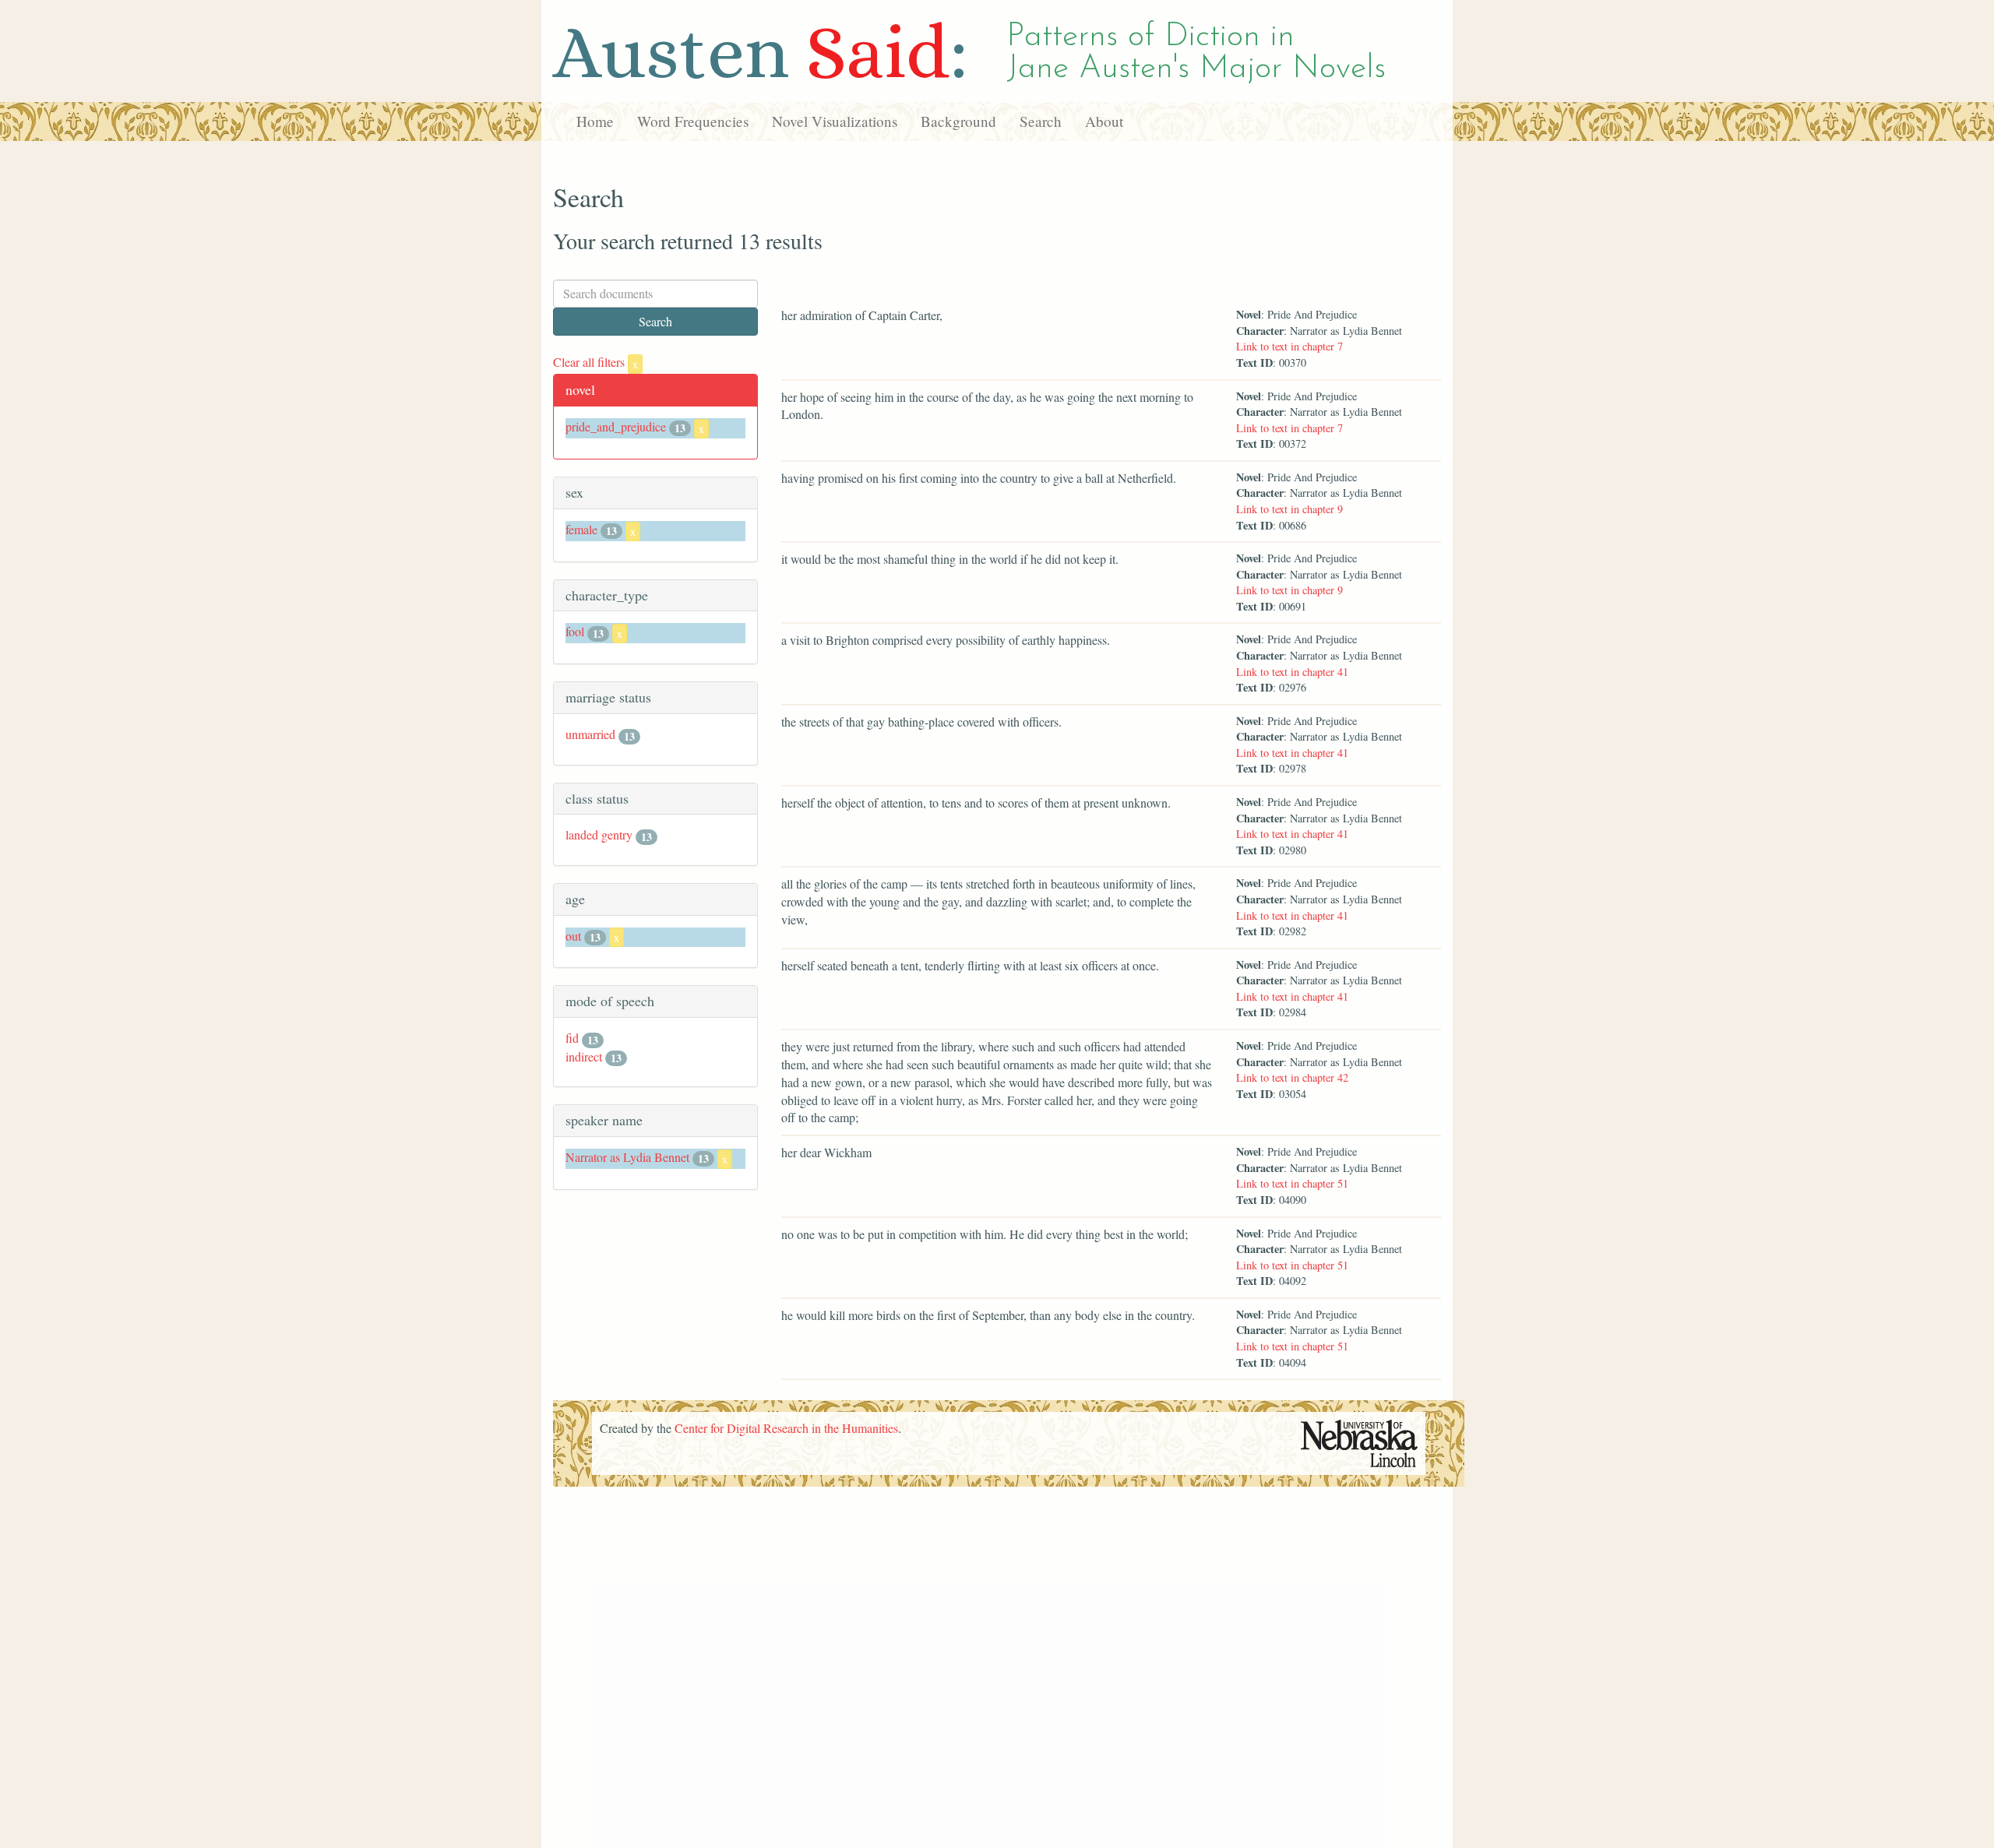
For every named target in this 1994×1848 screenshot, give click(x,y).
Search (1041, 121)
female (581, 529)
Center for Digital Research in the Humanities (786, 1428)
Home (595, 121)
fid (572, 1038)
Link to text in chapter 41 (1292, 672)
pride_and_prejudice (616, 426)
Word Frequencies (693, 121)
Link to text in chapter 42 (1292, 1077)
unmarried (590, 734)
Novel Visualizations (835, 121)
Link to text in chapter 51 (1292, 1183)
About (1104, 121)
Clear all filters (595, 362)
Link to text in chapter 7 (1289, 346)
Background (958, 121)
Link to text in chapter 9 (1289, 509)
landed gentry (599, 834)
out (573, 936)
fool (575, 631)
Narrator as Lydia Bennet (627, 1157)
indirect (584, 1056)
